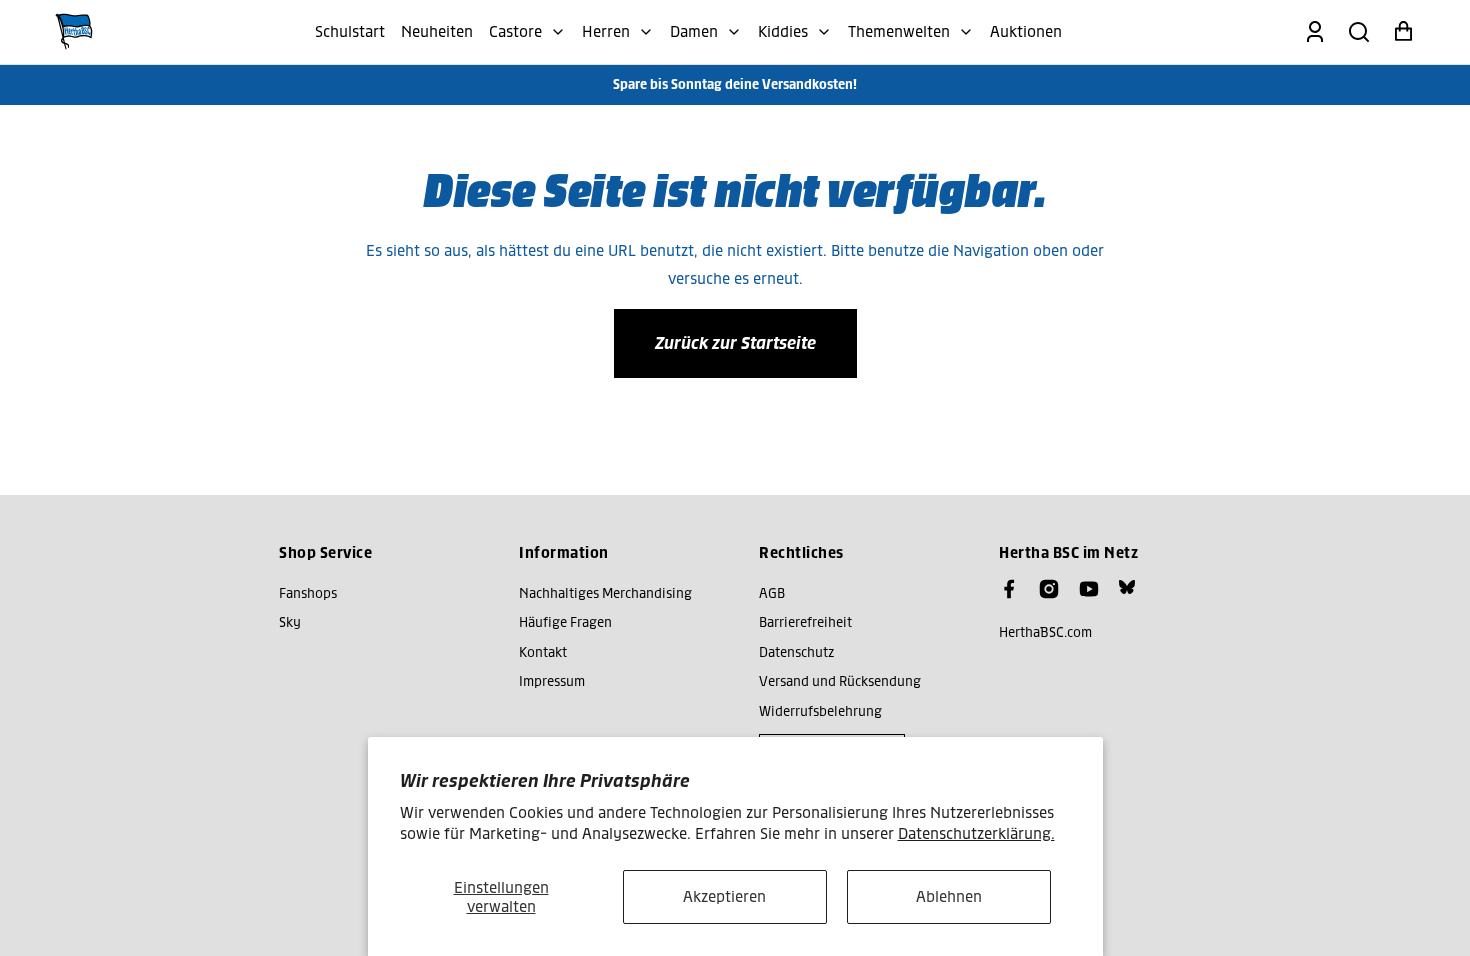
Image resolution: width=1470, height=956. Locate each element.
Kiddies (783, 31)
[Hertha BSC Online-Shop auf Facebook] (1009, 589)
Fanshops (308, 593)
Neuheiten (437, 31)
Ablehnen (949, 896)
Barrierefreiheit (805, 622)
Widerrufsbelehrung (820, 711)
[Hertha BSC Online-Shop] (74, 32)
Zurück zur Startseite (735, 343)
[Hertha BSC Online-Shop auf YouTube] (1089, 589)
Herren (606, 31)
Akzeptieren (724, 896)
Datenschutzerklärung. (976, 833)
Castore (515, 31)
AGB (772, 593)
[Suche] (1359, 32)
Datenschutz (796, 652)
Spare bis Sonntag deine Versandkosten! (735, 84)
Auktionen (1026, 31)
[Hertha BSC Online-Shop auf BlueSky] (1127, 587)
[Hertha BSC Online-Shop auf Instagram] (1049, 589)
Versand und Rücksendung (840, 681)
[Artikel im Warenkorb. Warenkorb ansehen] (1403, 32)
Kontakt (543, 652)
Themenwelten (899, 31)
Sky (290, 622)
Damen (694, 31)
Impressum (552, 681)
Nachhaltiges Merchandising (605, 593)
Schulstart (350, 31)
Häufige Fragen (565, 622)
